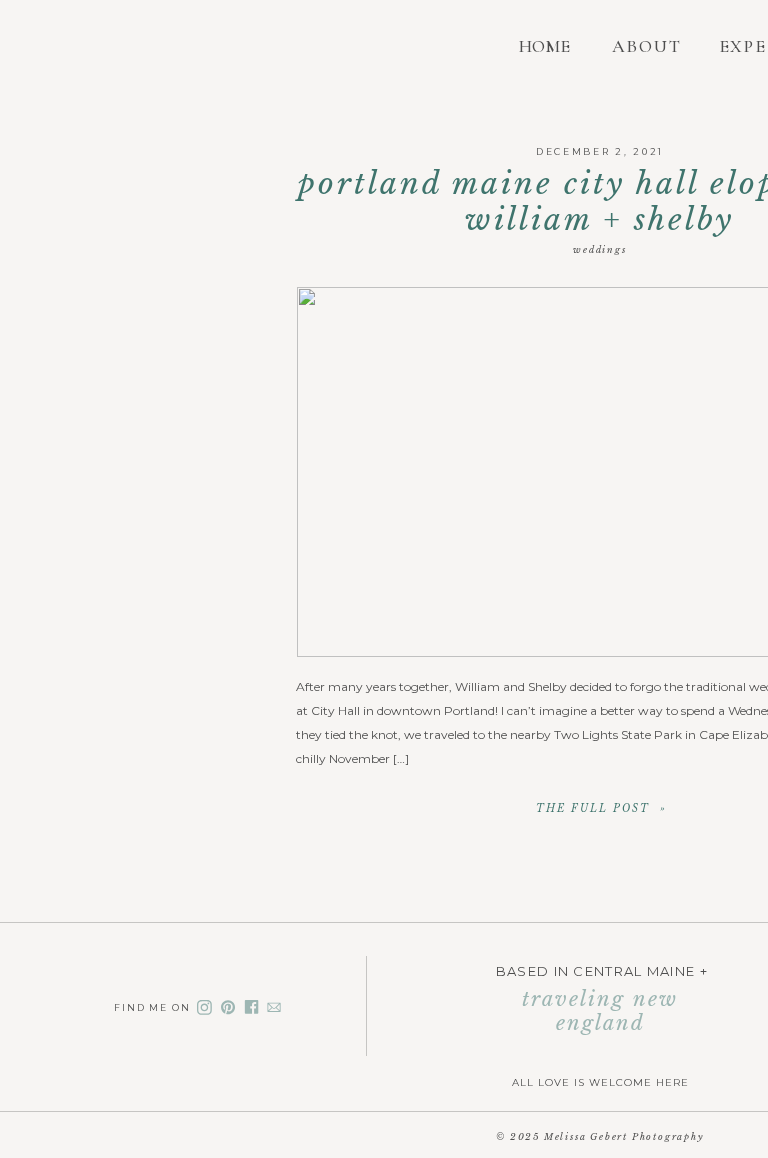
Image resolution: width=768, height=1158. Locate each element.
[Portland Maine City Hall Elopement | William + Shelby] (601, 807)
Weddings (599, 249)
